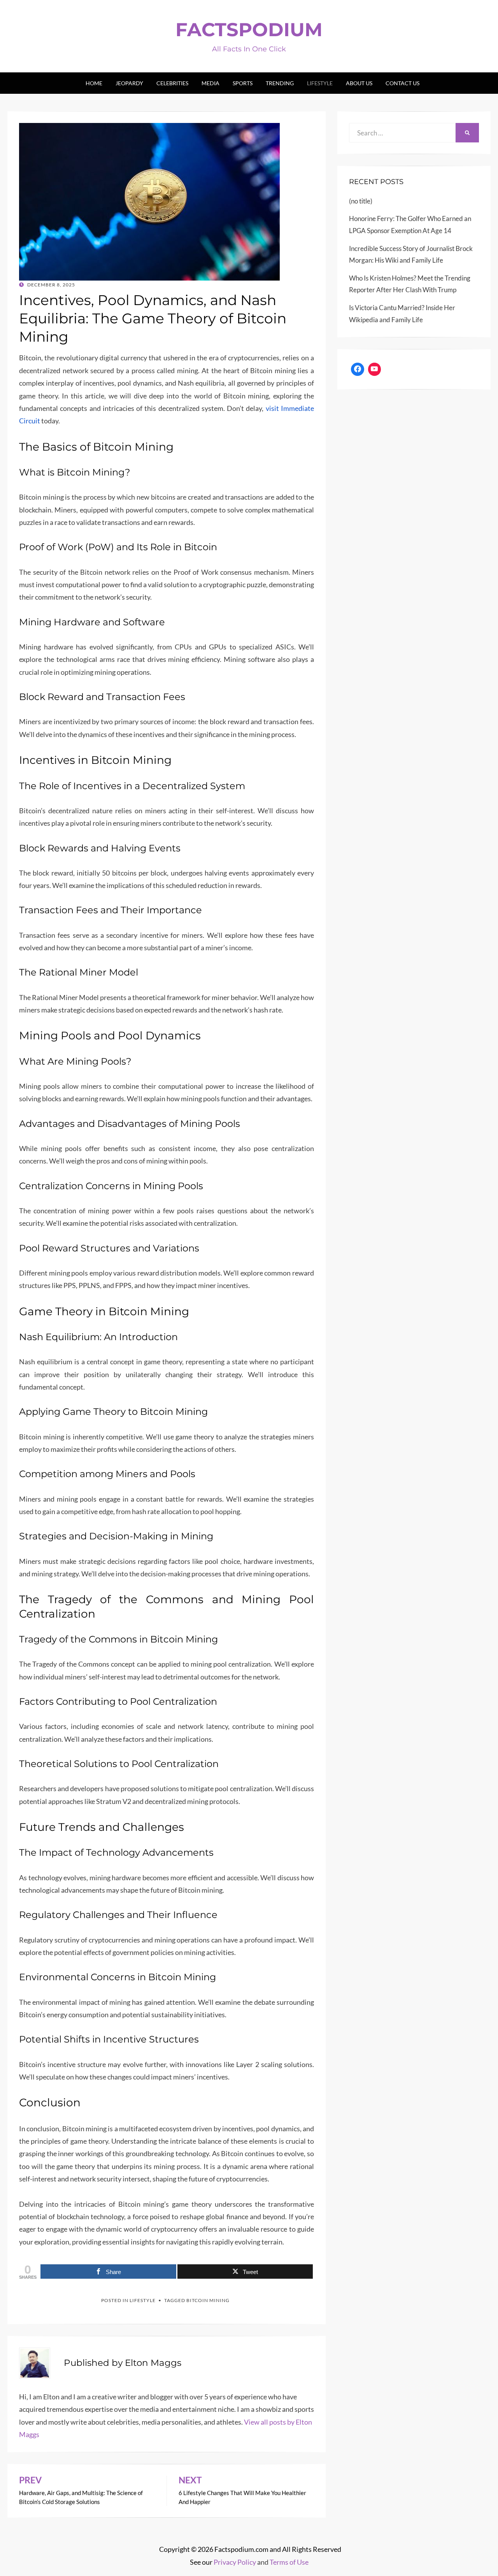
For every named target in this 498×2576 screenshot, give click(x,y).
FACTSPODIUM (249, 30)
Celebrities (172, 83)
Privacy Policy (235, 2562)
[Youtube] (375, 369)
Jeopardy (129, 83)
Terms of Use (289, 2562)
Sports (243, 83)
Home (94, 83)
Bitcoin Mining (208, 2300)
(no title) (361, 201)
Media (210, 83)
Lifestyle (320, 83)
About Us (359, 83)
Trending (280, 83)
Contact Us (402, 83)
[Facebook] (358, 369)
